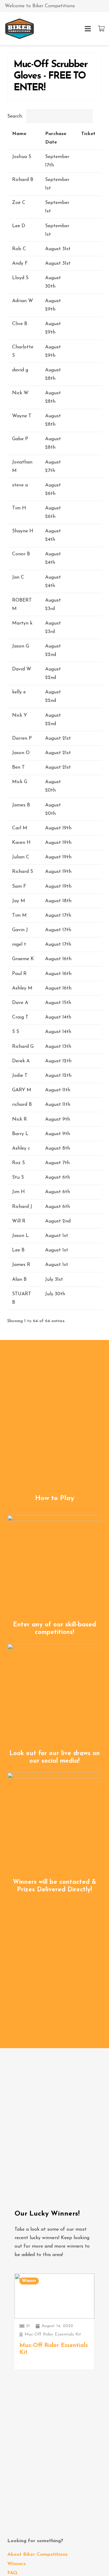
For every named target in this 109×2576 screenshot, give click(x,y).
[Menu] (88, 29)
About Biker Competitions (37, 2555)
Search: (15, 116)
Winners (17, 2564)
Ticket (88, 134)
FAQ (12, 2573)
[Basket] (101, 29)
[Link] (20, 29)
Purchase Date (56, 138)
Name (19, 134)
